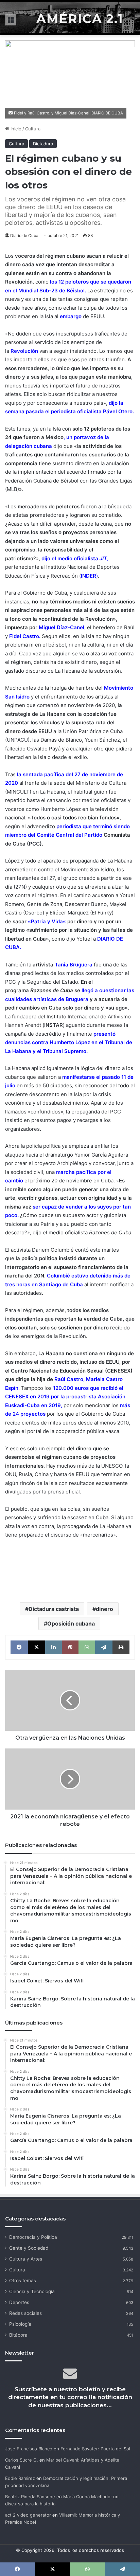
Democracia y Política (33, 2237)
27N (20, 887)
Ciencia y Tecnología (32, 2291)
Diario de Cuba (24, 235)
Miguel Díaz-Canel (62, 627)
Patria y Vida (47, 921)
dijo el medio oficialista (74, 558)
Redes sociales (25, 2313)
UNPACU (17, 740)
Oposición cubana (71, 1623)
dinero (104, 1609)
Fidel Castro (24, 636)
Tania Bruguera (74, 965)
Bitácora (18, 2335)
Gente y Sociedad (29, 2248)
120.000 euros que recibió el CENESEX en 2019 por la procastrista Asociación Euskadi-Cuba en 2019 (65, 1397)
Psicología (20, 2324)
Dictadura (43, 144)
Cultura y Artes (26, 2259)
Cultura (33, 129)
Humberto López (61, 809)
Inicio (15, 129)
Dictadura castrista (54, 1609)
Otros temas (23, 2281)
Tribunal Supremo (65, 1051)
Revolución (24, 351)
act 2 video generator (28, 2515)
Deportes (19, 2302)
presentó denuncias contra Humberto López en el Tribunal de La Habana (69, 1042)
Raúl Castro (69, 1379)
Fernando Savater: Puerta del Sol (95, 2449)
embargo (71, 316)
